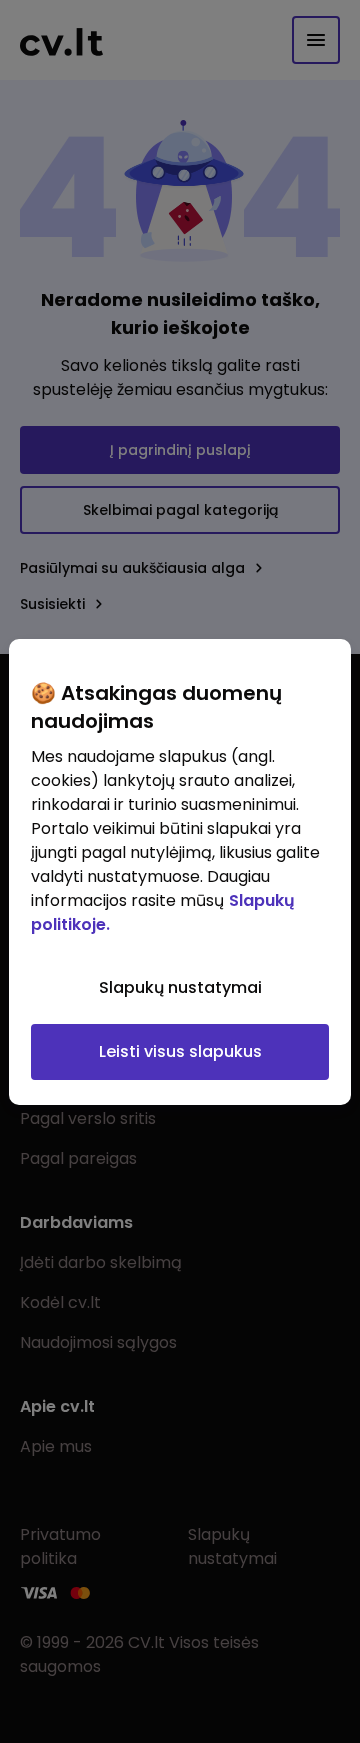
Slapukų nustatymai (180, 987)
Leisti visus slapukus (180, 1051)
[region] (180, 872)
